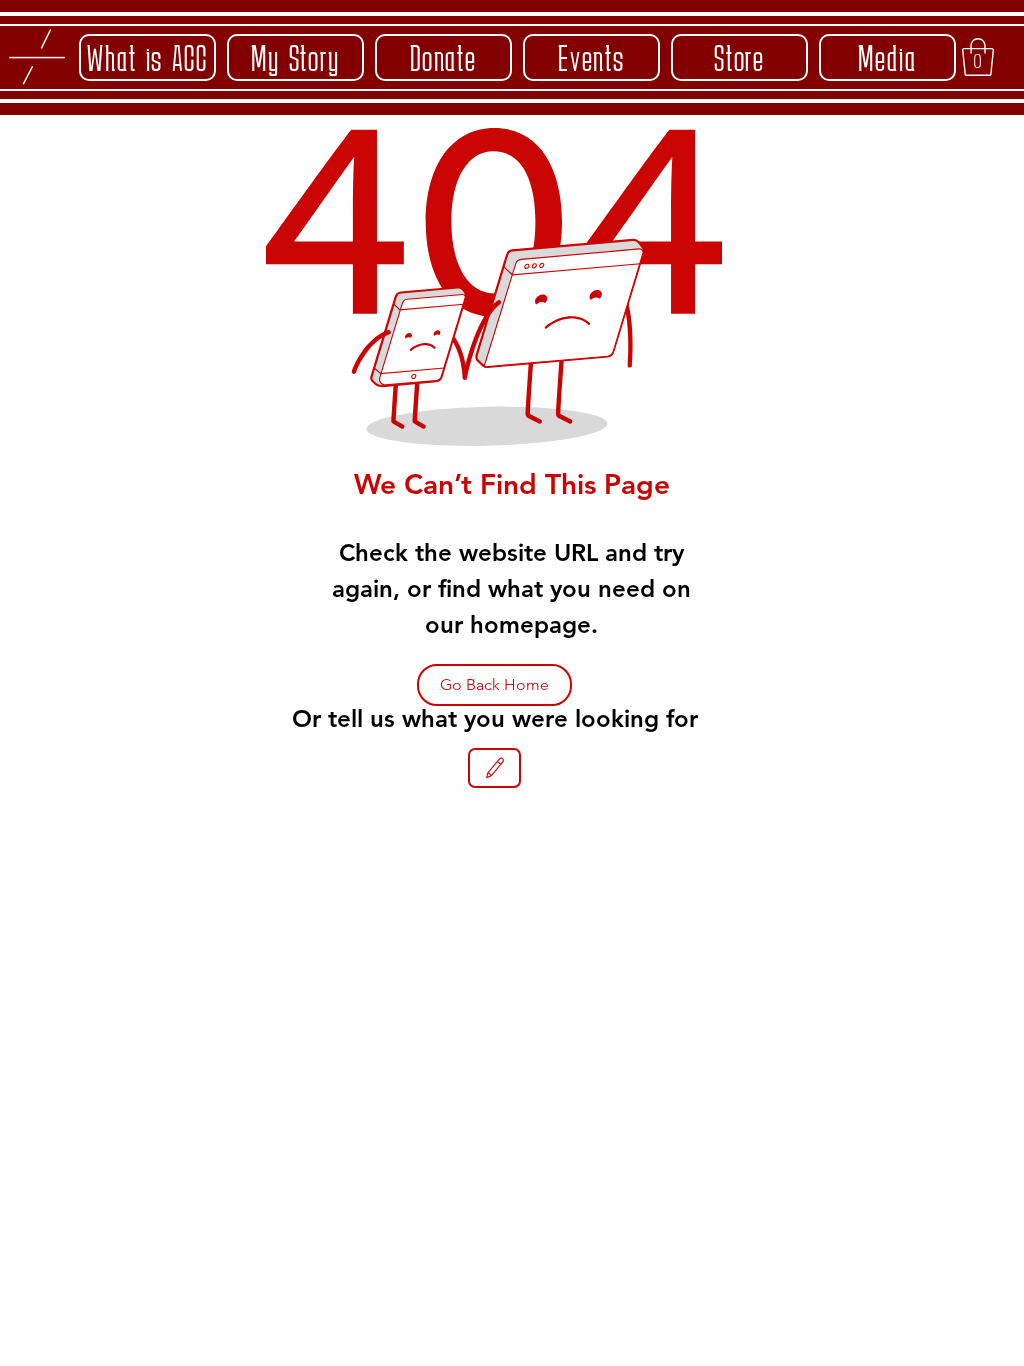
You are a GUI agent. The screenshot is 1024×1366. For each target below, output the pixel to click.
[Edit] (494, 768)
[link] (978, 57)
